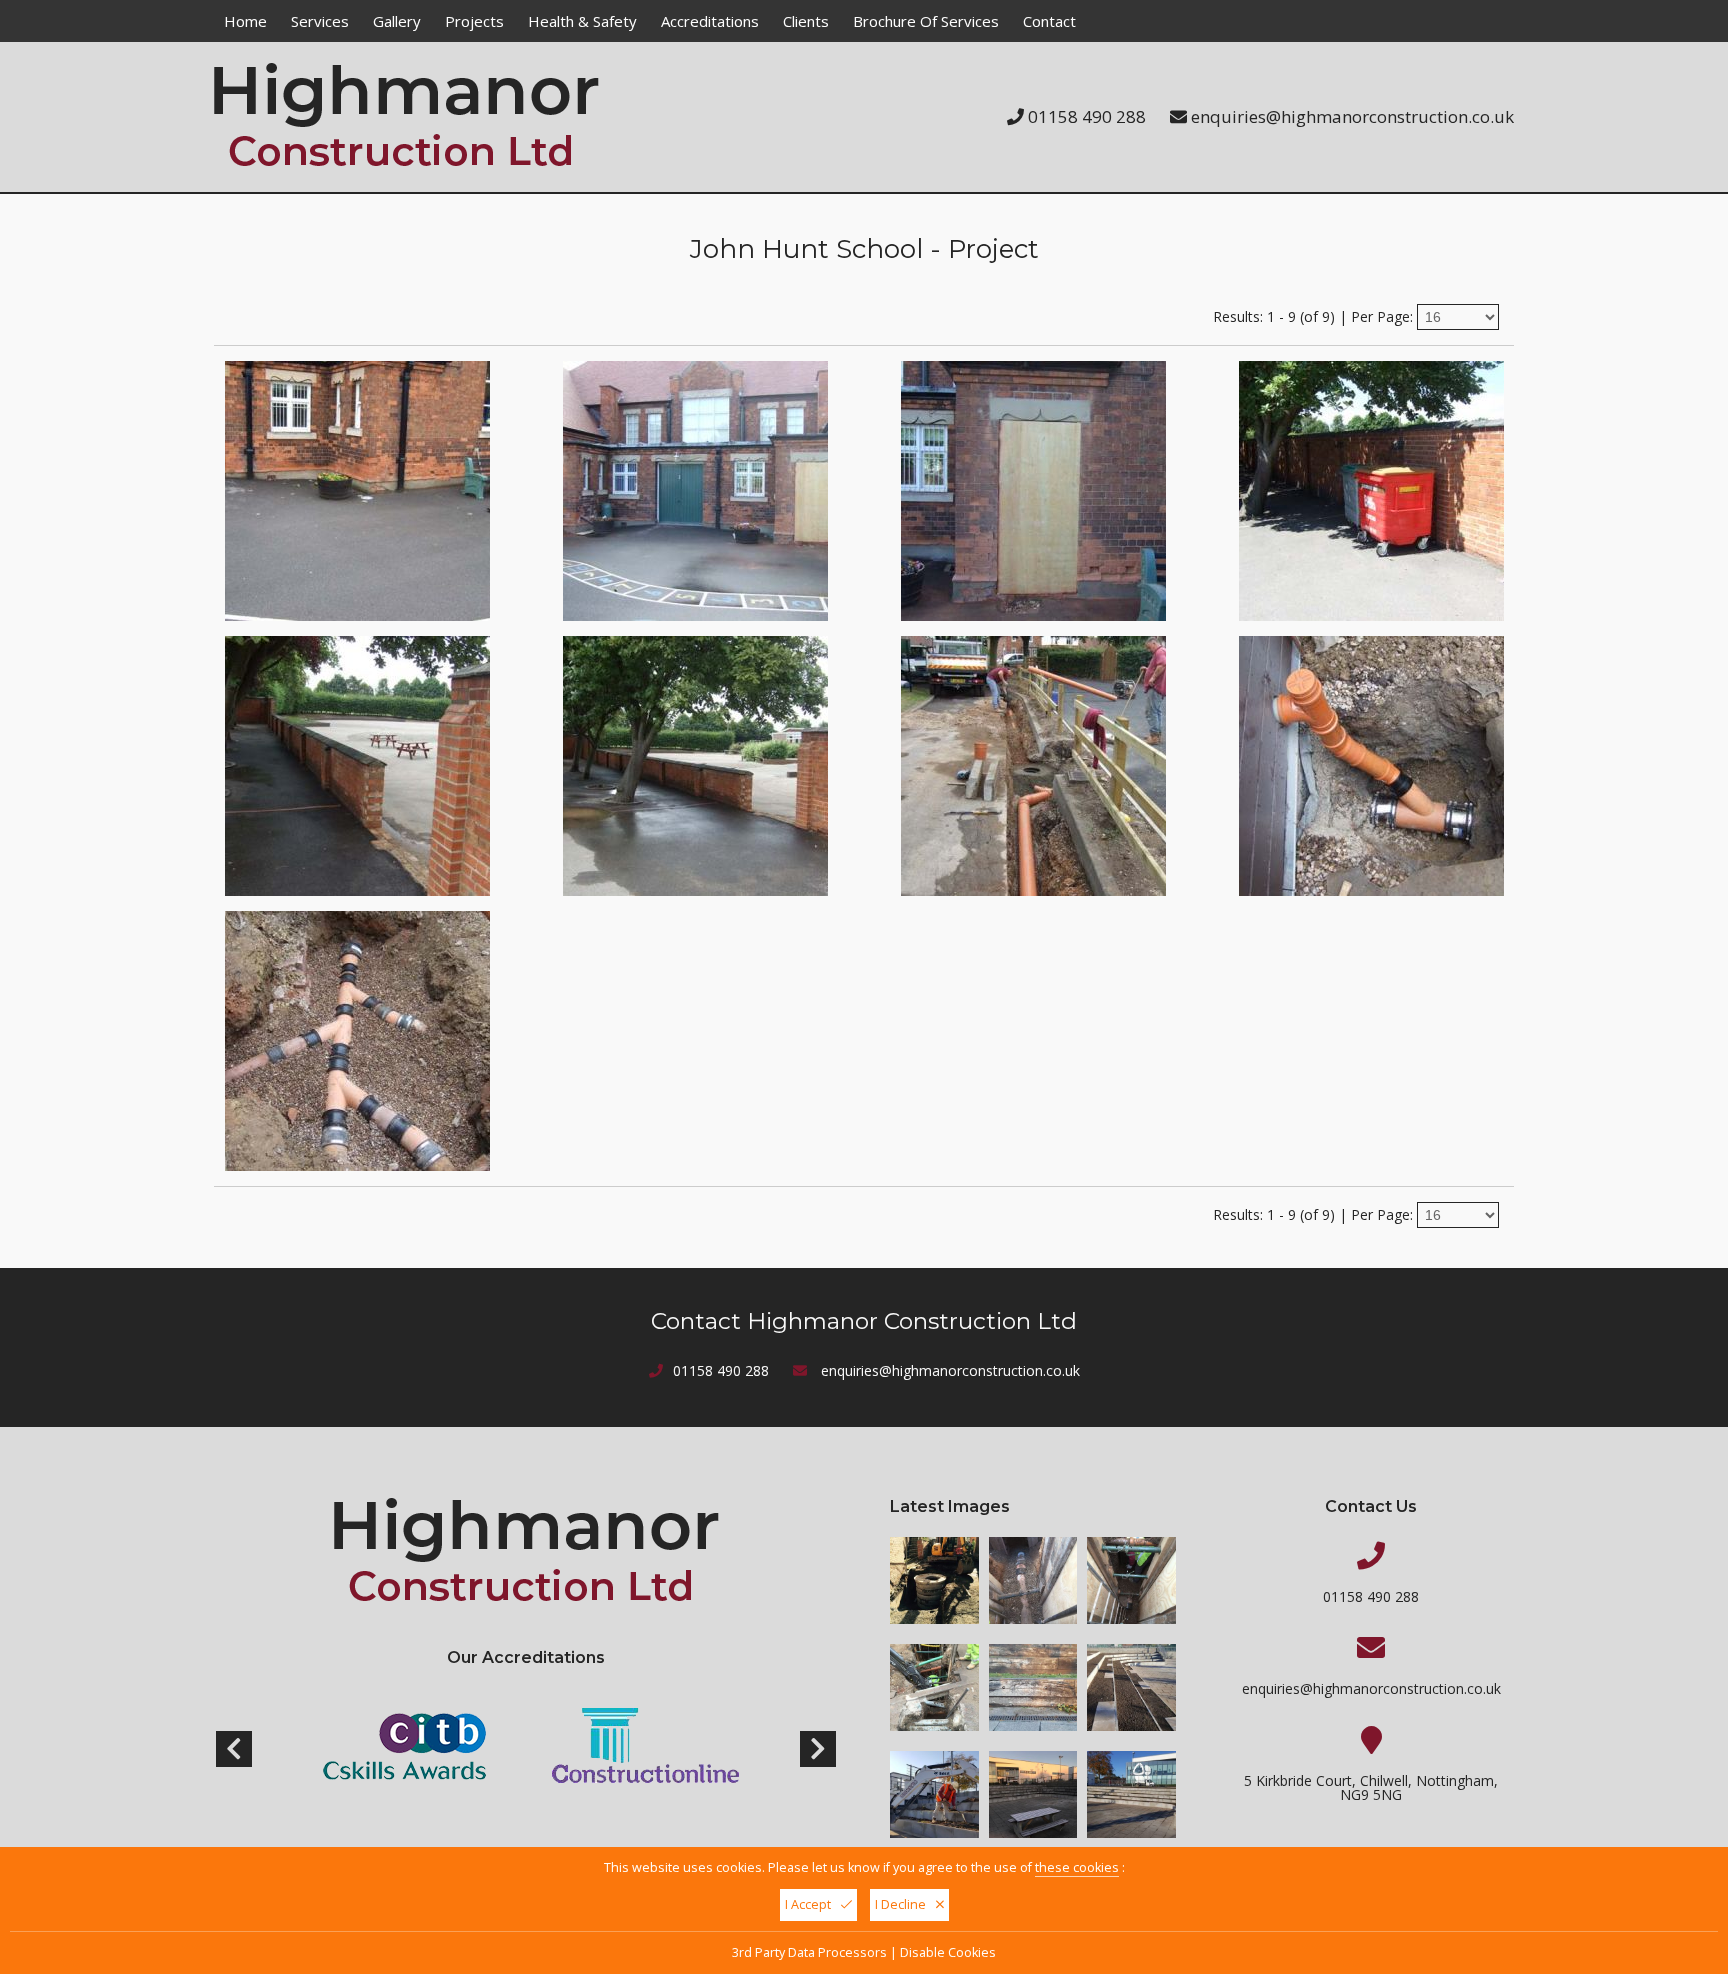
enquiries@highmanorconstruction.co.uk (1352, 116)
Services (320, 21)
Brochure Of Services (926, 21)
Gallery (397, 21)
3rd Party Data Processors (809, 1952)
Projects (474, 21)
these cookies (1077, 1867)
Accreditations (710, 21)
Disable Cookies (948, 1952)
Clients (806, 21)
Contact (1049, 21)
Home (245, 21)
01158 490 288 (1087, 116)
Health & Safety (582, 21)
